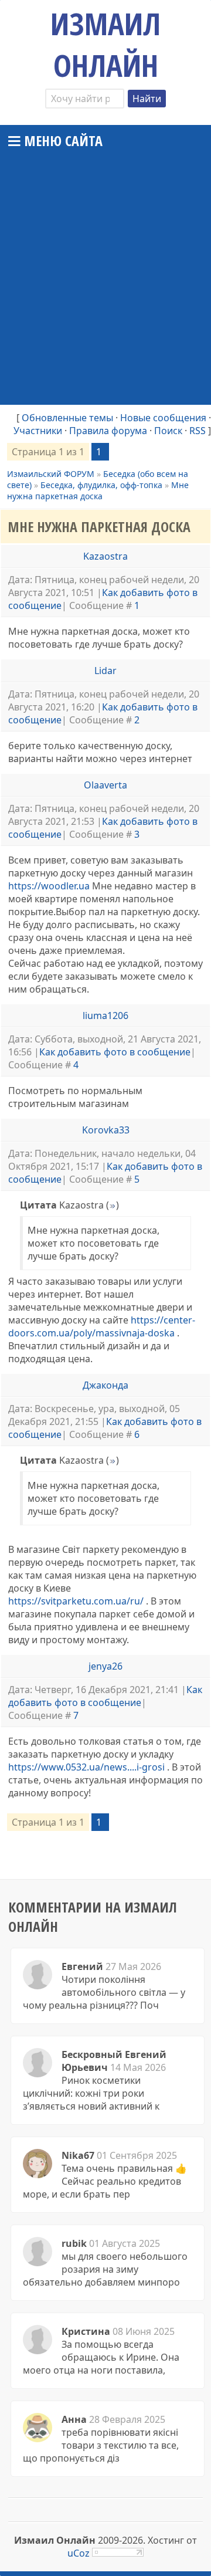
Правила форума (108, 431)
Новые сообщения (163, 418)
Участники (38, 431)
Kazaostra (105, 556)
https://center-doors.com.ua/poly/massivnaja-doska (102, 1326)
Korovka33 (106, 1130)
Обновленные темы (67, 418)
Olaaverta (105, 785)
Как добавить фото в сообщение (115, 1052)
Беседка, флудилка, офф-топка (101, 485)
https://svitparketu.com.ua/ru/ (76, 1601)
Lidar (105, 671)
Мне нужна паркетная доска (98, 490)
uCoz (79, 2553)
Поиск (168, 431)
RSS (198, 431)
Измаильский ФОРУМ (51, 474)
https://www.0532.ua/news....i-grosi (86, 1767)
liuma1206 (105, 1015)
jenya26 (105, 1666)
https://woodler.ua (49, 886)
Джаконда (105, 1385)
